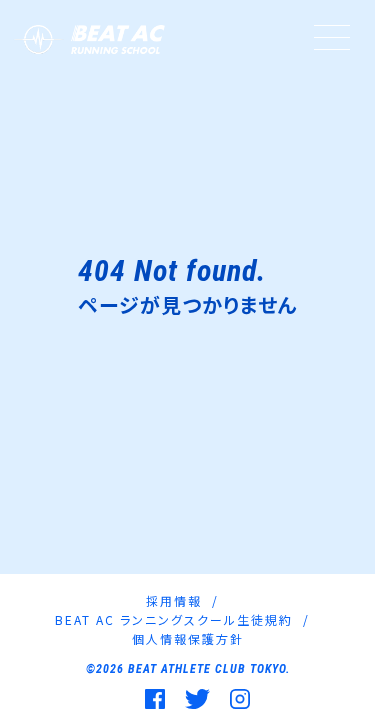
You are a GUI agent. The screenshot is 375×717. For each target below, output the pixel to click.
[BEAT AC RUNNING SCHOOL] (87, 39)
